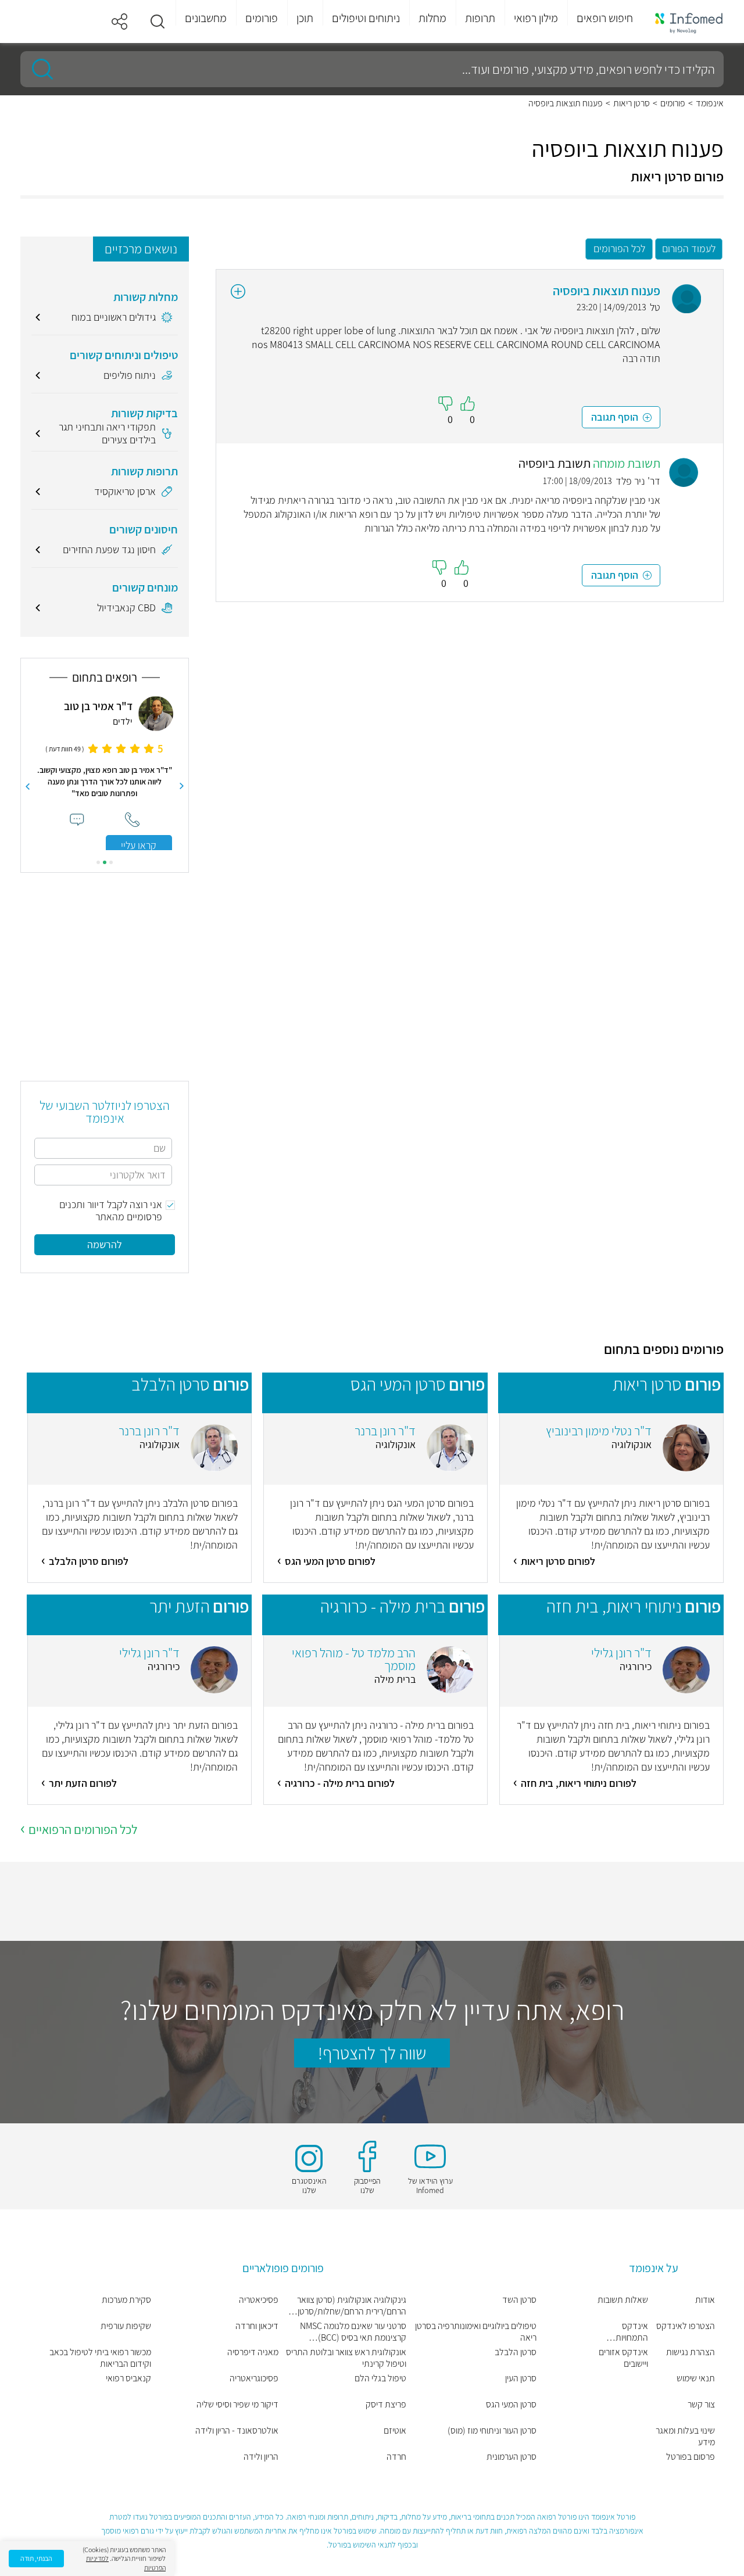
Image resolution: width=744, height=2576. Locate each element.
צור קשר (701, 2405)
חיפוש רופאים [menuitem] (605, 18)
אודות (705, 2300)
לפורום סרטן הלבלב (89, 1561)
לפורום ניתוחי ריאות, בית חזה (579, 1783)
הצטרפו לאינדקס (686, 2326)
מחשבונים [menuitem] (206, 18)
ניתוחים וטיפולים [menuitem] (366, 18)
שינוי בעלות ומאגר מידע (685, 2437)
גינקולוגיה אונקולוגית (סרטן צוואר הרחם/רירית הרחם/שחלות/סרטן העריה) (352, 2306)
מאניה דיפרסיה (253, 2352)
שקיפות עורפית (126, 2326)
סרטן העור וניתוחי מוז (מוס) (492, 2431)
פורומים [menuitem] (262, 18)
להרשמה (105, 1244)
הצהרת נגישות (691, 2352)
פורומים (673, 103)
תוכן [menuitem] (305, 18)
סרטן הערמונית (512, 2457)
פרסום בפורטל (691, 2457)
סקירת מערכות (126, 2300)
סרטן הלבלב (516, 2352)
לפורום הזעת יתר (83, 1783)
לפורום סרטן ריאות (558, 1561)
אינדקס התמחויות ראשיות (632, 2332)
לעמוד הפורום (689, 248)
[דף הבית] (689, 22)
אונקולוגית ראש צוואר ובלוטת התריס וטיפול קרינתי (346, 2358)
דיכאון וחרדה (257, 2326)
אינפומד (710, 103)
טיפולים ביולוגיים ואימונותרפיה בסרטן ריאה (476, 2332)
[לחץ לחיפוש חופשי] (38, 69)
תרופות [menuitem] (480, 18)
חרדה (396, 2457)
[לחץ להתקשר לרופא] (132, 820)
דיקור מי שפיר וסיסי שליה (237, 2405)
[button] (158, 22)
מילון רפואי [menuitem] (536, 18)
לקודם (182, 786)
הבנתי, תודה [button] (36, 2558)
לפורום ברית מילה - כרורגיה (340, 1783)
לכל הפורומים (619, 248)
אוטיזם (395, 2431)
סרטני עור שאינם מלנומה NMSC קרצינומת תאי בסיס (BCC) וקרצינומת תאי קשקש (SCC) (353, 2332)
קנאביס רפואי (128, 2378)
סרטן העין (521, 2378)
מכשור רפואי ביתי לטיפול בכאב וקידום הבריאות (100, 2358)
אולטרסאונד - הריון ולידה (237, 2431)
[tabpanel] (105, 773)
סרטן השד (519, 2300)
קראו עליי (139, 845)
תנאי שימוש (696, 2378)
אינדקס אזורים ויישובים (623, 2358)
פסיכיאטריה (259, 2300)
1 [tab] (111, 862)
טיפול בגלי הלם (380, 2378)
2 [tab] (105, 862)
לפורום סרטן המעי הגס (330, 1561)
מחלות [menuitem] (432, 18)
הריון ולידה (261, 2457)
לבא (27, 786)
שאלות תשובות (623, 2300)
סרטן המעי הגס (511, 2405)
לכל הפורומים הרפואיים (83, 1829)
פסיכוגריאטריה (254, 2378)
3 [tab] (98, 862)
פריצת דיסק (386, 2405)
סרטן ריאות (632, 103)
